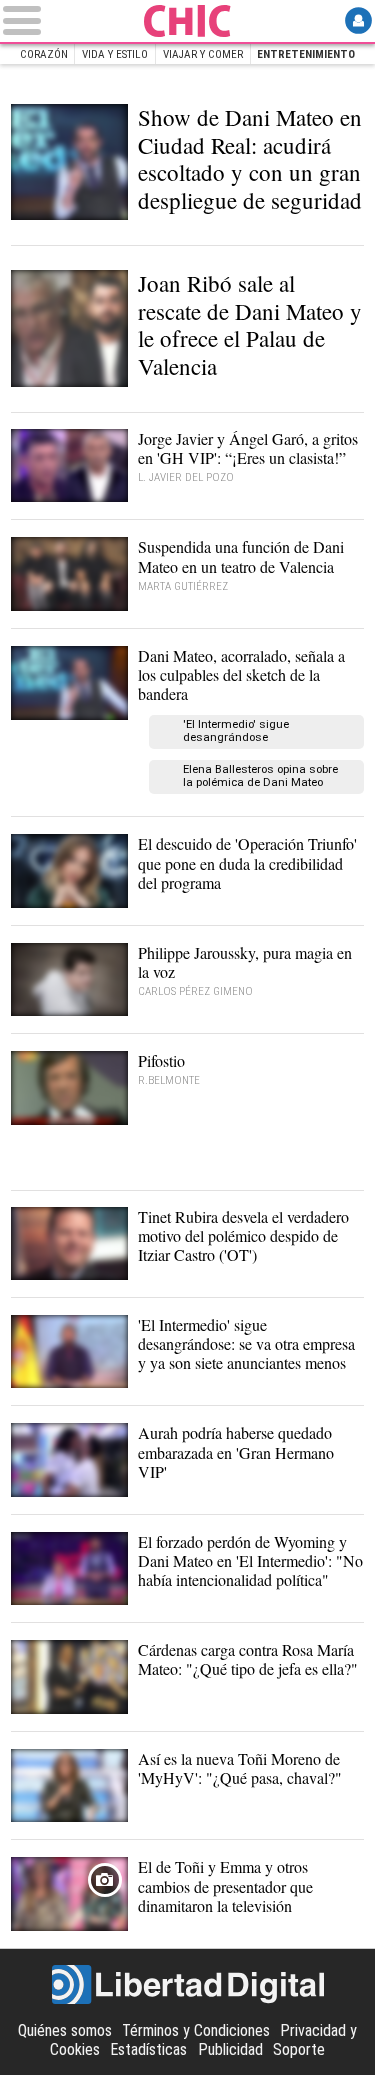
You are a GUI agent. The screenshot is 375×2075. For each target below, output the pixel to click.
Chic (188, 21)
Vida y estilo (115, 54)
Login (358, 20)
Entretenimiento (306, 54)
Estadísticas (148, 2049)
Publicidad (230, 2049)
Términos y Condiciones (196, 2030)
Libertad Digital (188, 1985)
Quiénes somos (65, 2030)
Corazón (44, 54)
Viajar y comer (203, 54)
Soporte (299, 2049)
